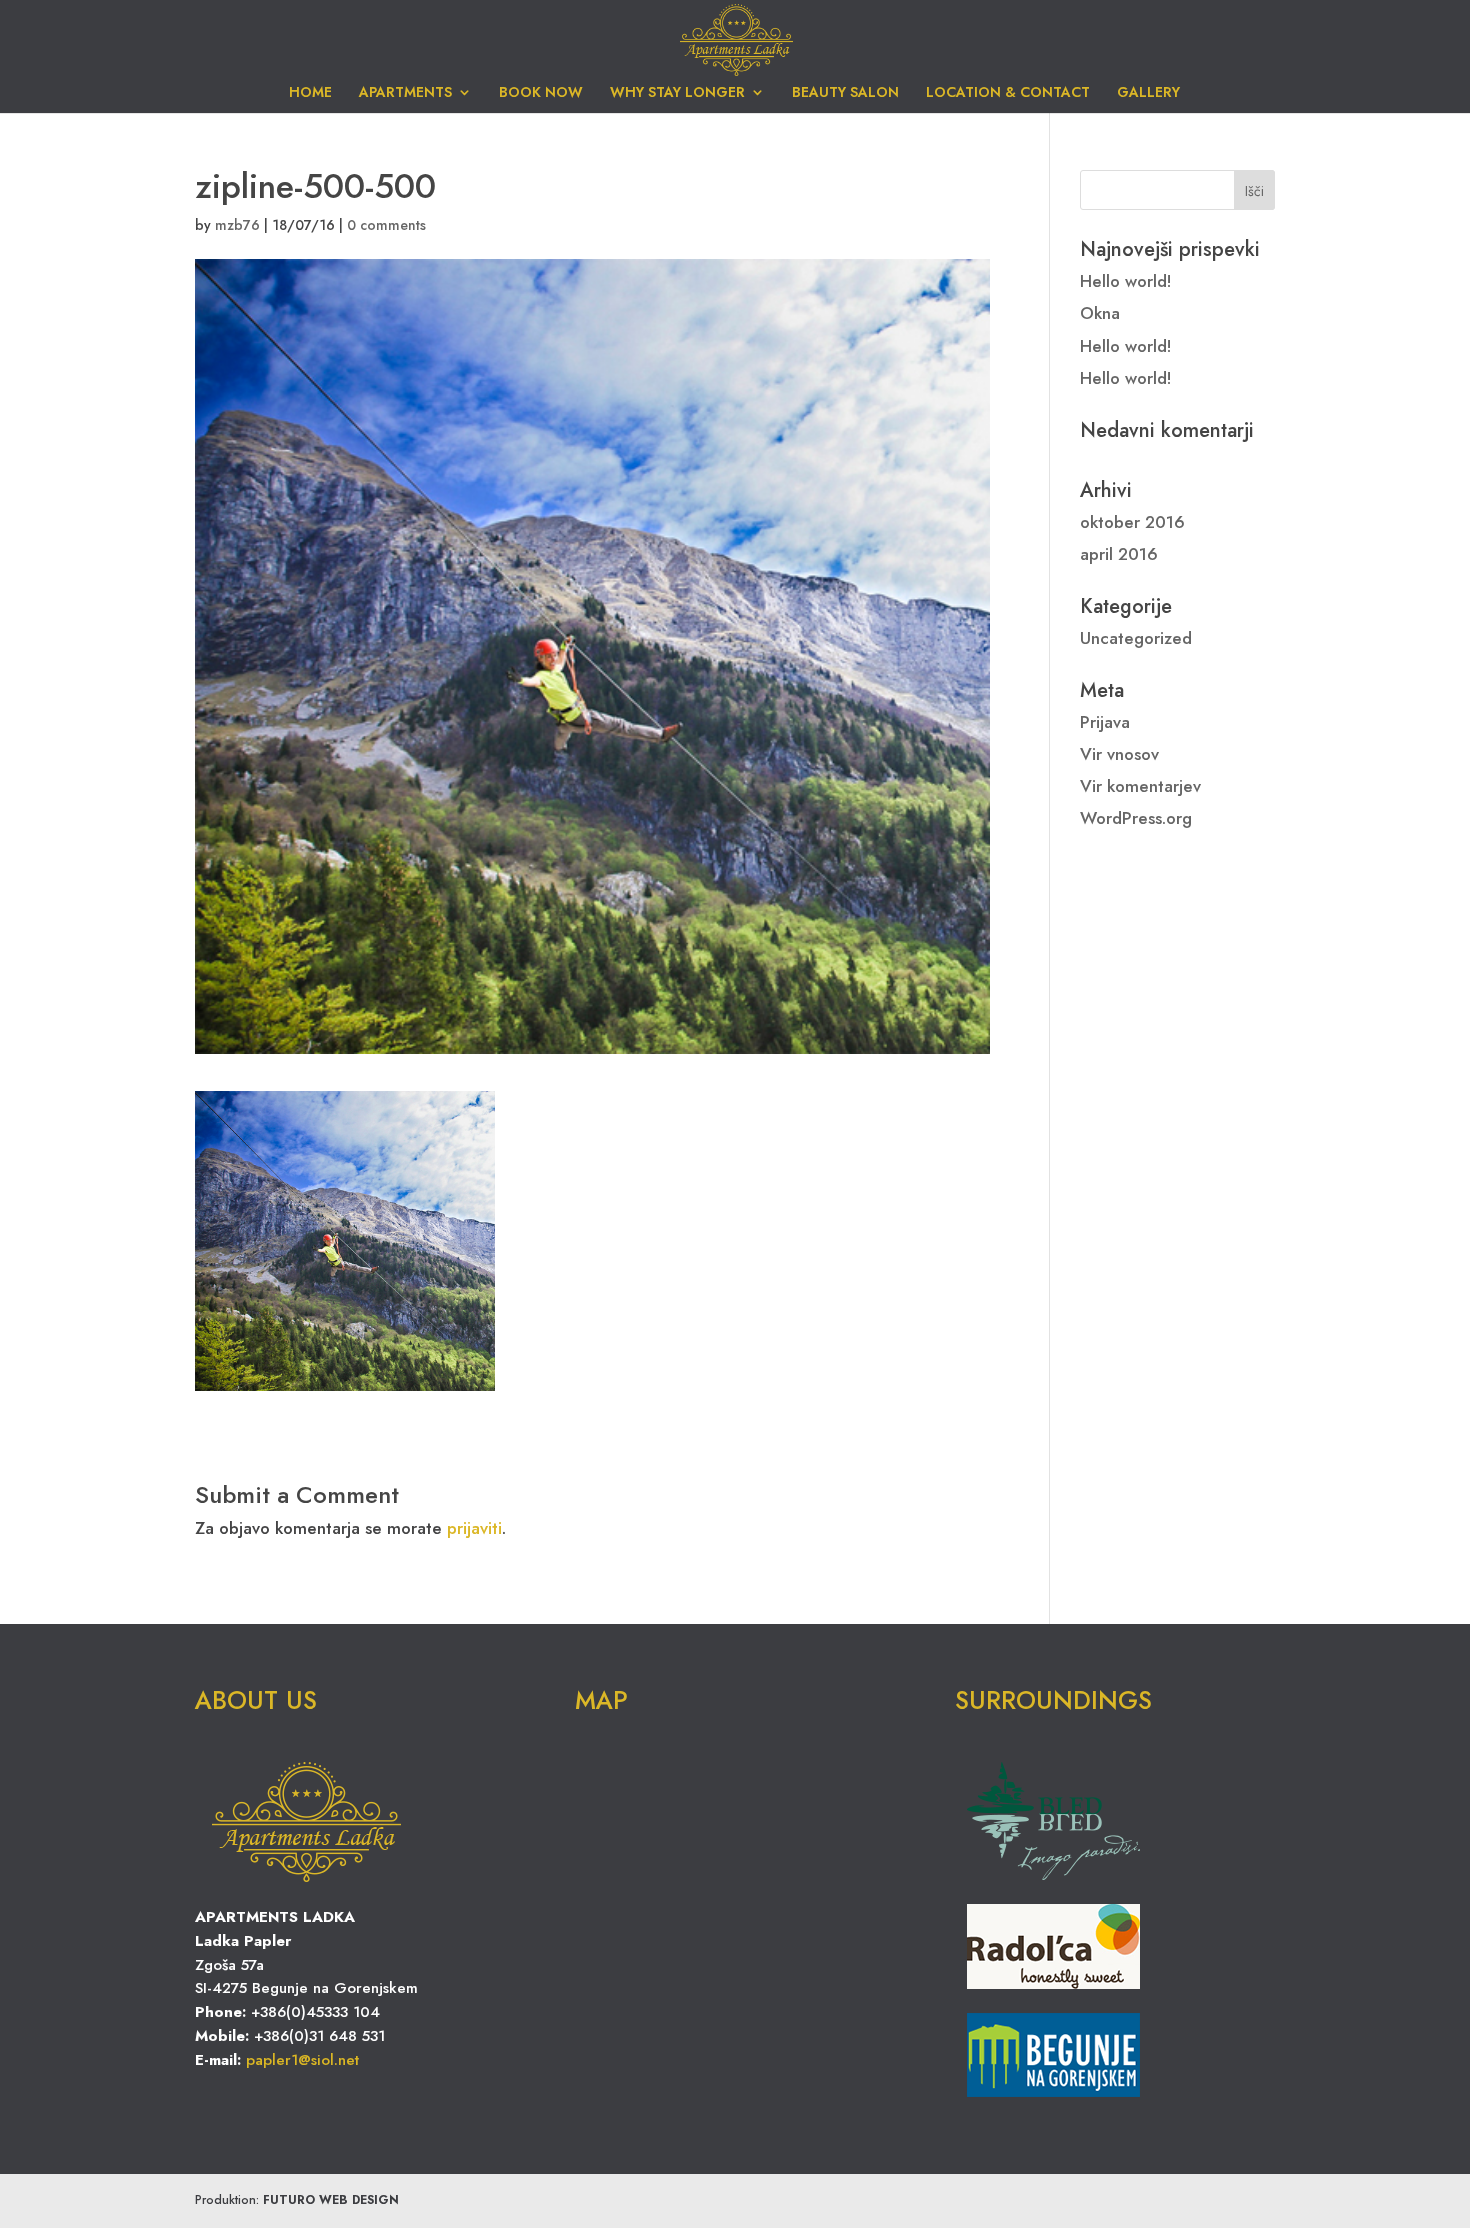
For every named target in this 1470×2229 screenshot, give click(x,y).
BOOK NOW (541, 93)
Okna (1100, 313)
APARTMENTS (405, 93)
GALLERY (1148, 93)
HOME (310, 93)
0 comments (386, 225)
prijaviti (474, 1528)
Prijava (1105, 722)
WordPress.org (1136, 818)
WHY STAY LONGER (677, 93)
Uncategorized (1136, 638)
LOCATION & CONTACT (1008, 93)
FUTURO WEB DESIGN (331, 2200)
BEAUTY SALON (845, 93)
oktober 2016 (1132, 522)
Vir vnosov (1119, 754)
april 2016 (1119, 554)
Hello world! (1126, 281)
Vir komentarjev (1140, 786)
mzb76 (237, 225)
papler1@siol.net (302, 2060)
